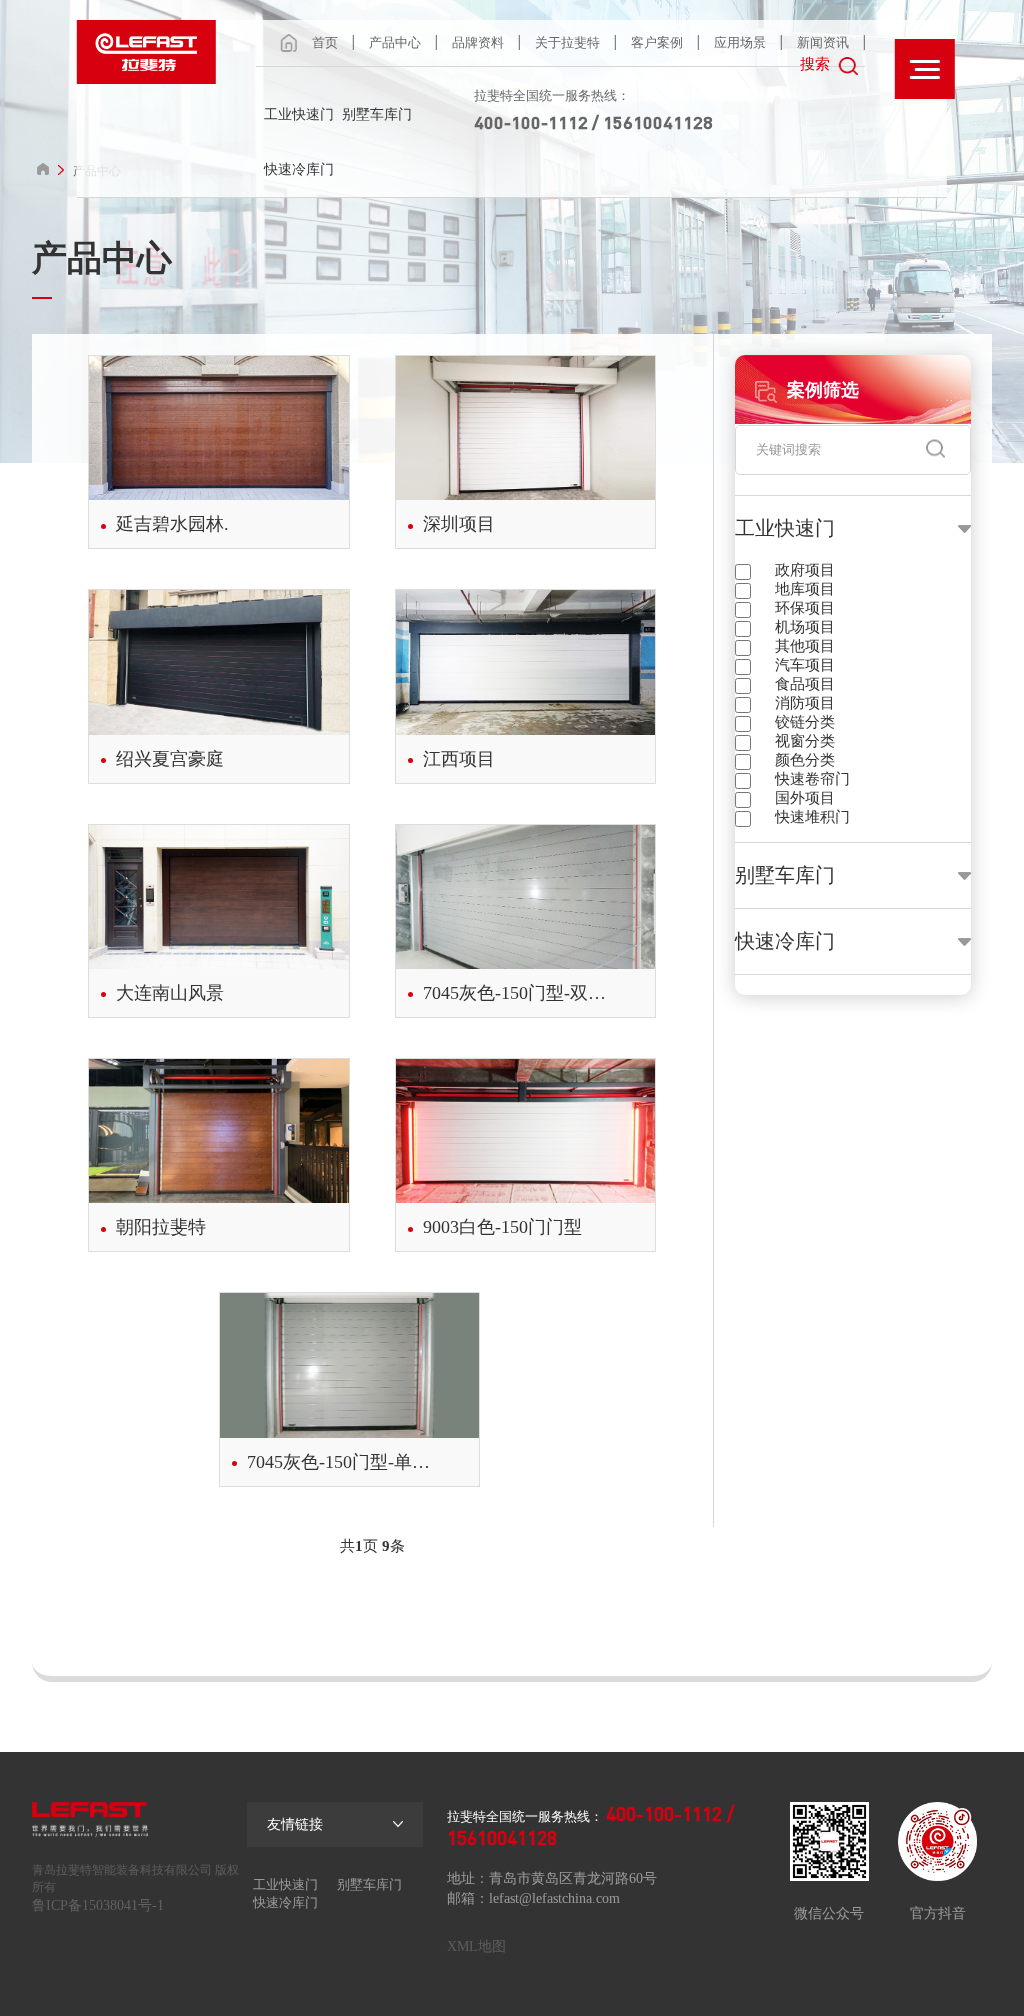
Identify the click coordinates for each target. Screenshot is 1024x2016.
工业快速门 (299, 114)
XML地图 (476, 1946)
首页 (325, 42)
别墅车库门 (377, 114)
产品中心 (395, 42)
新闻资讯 (823, 42)
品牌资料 (478, 42)
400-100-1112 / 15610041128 (593, 122)
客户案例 (657, 42)
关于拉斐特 (567, 42)
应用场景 (740, 42)
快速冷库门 (299, 169)
